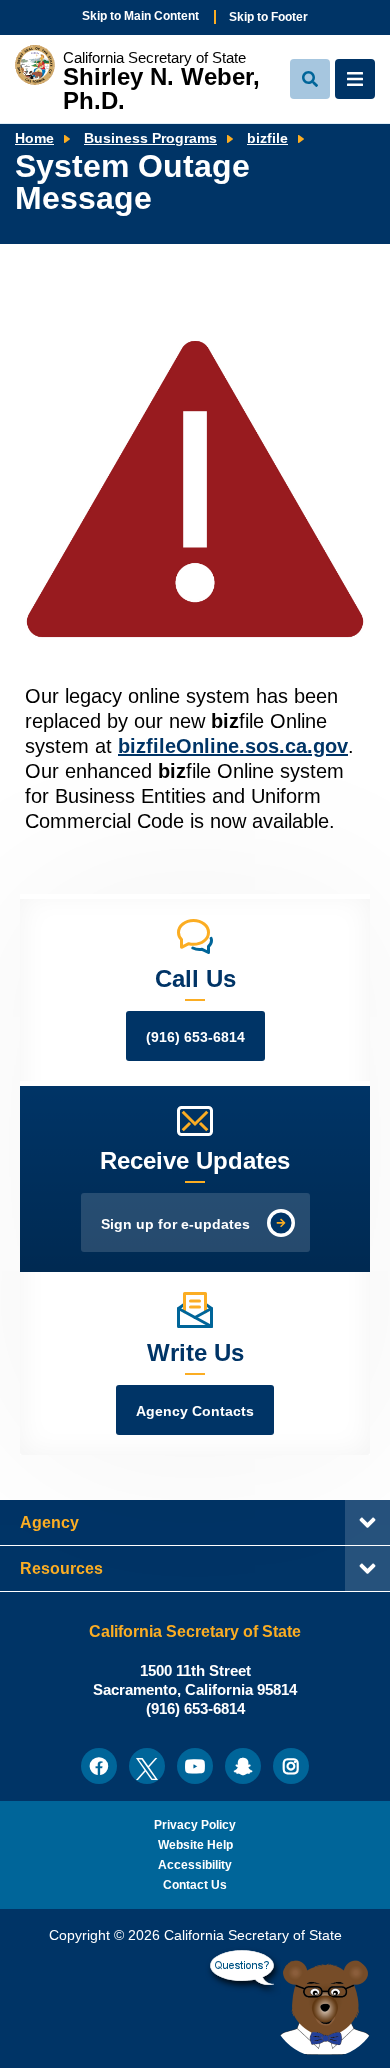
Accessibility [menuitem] (195, 1865)
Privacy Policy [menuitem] (195, 1825)
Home (34, 138)
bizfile (267, 138)
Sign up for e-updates (175, 1224)
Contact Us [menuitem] (195, 1885)
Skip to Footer (268, 17)
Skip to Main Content (140, 16)
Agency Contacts (195, 1411)
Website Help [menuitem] (195, 1845)
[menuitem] (99, 1766)
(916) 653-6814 (195, 1037)
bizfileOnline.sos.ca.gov (233, 746)
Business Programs (150, 138)
